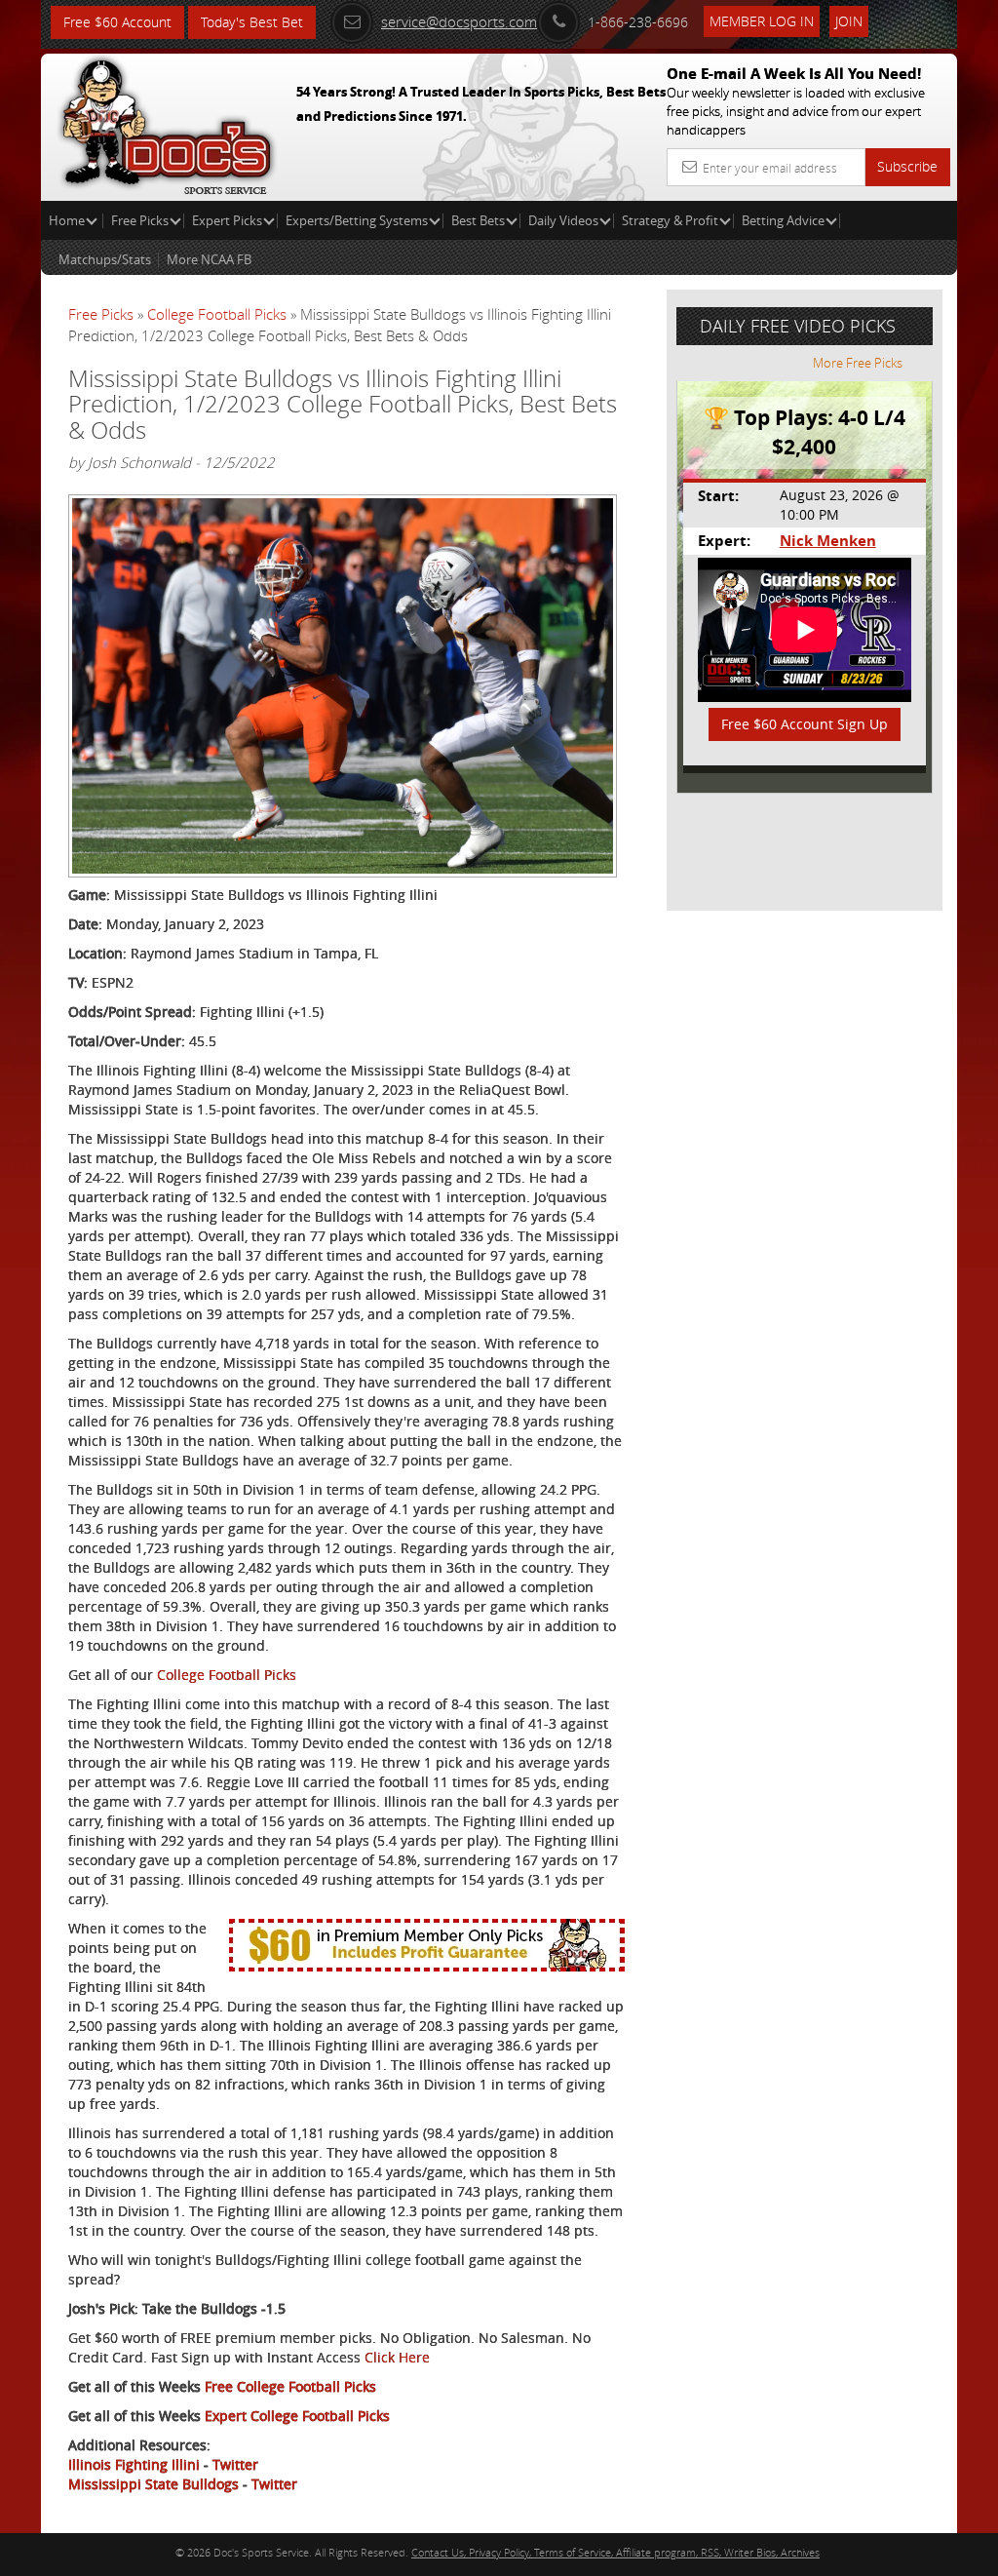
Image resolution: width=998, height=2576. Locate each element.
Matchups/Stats (105, 259)
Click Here (397, 2357)
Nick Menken (828, 541)
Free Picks (140, 220)
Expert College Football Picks (297, 2416)
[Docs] (167, 122)
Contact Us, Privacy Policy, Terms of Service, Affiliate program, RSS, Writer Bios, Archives (615, 2552)
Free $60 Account (117, 22)
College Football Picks (217, 314)
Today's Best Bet (252, 22)
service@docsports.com (459, 21)
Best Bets (478, 220)
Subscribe (907, 166)
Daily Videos (563, 220)
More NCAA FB (209, 259)
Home (68, 220)
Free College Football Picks (290, 2386)
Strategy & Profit (670, 220)
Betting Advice (783, 220)
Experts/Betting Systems (357, 220)
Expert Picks (227, 220)
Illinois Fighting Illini (134, 2464)
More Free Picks (858, 363)
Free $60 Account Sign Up (805, 724)
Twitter (235, 2464)
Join (849, 21)
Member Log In (762, 21)
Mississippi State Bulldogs (154, 2484)
